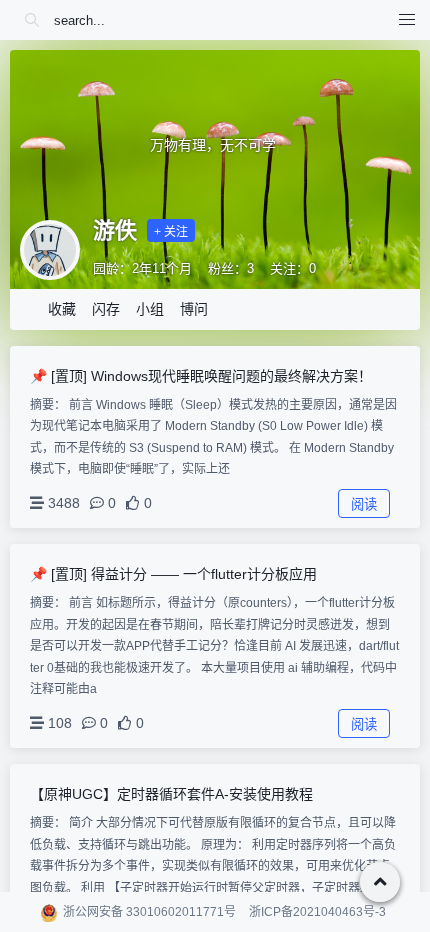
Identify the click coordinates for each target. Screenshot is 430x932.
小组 (150, 309)
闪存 (106, 309)
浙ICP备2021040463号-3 (317, 912)
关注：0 (293, 268)
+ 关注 (171, 232)
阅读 (364, 504)
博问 (194, 309)
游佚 (115, 230)
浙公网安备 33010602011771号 (149, 912)
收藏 (62, 309)
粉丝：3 (231, 268)
